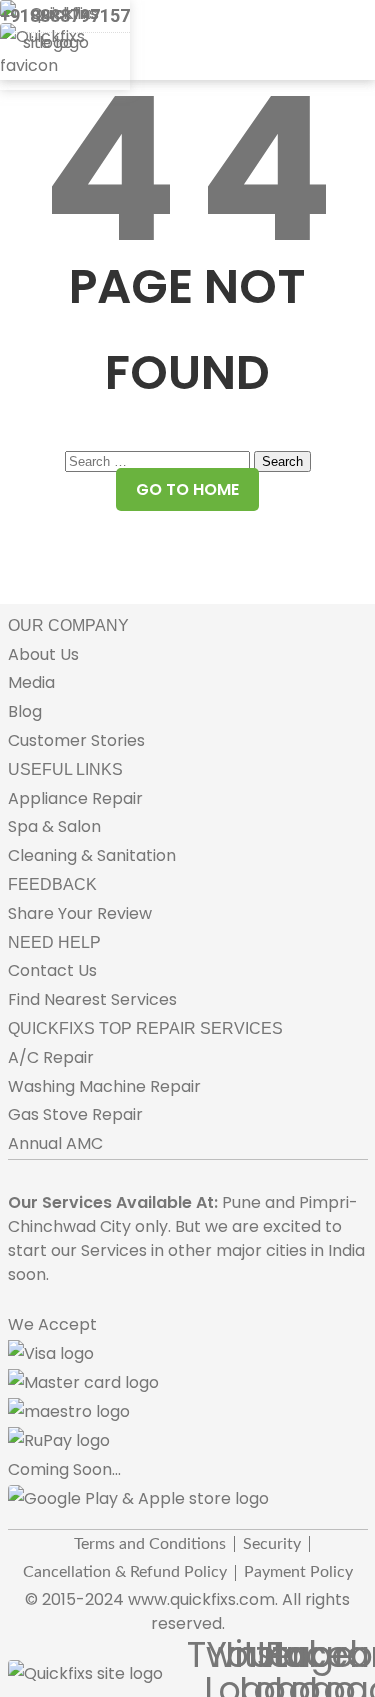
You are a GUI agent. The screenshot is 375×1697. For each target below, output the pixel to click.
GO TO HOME (187, 489)
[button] (25, 92)
